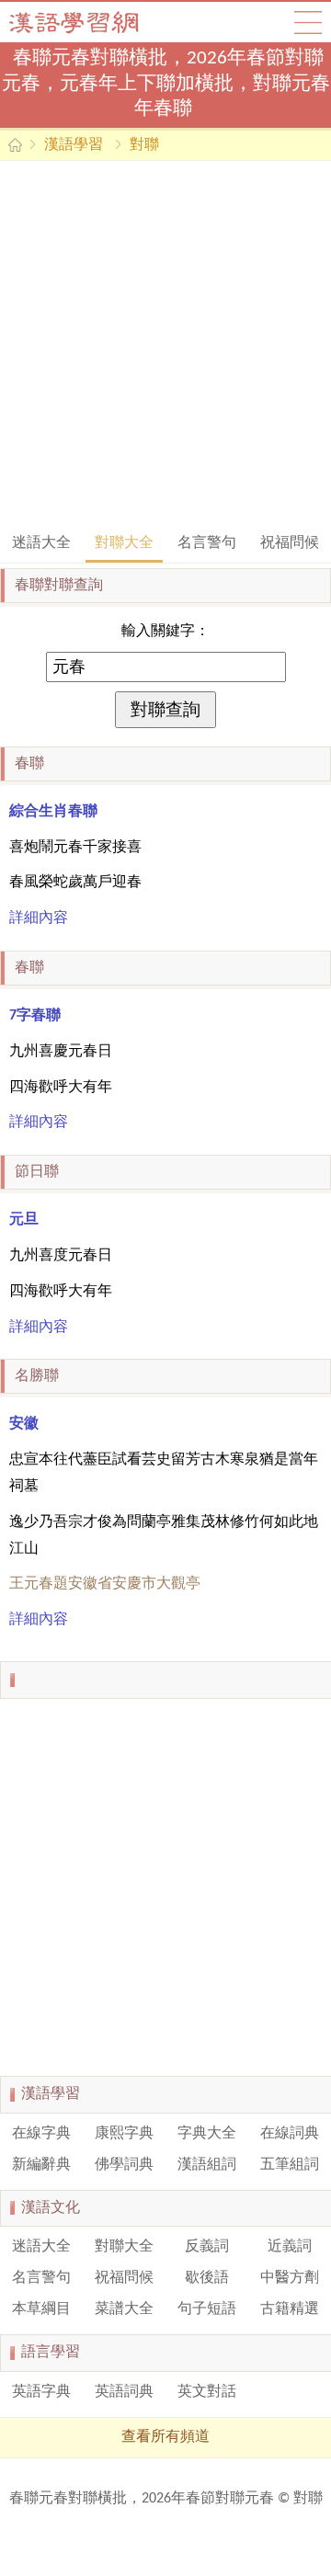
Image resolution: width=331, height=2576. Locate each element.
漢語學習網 (92, 22)
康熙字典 (124, 2134)
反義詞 (207, 2247)
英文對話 (207, 2392)
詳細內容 (39, 918)
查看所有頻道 (165, 2437)
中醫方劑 (290, 2278)
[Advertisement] (165, 345)
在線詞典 (290, 2134)
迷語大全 (41, 543)
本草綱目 (41, 2309)
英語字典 (41, 2392)
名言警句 (207, 543)
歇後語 (207, 2278)
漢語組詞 (207, 2165)
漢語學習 (74, 145)
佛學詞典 (124, 2165)
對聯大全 (124, 543)
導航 (308, 22)
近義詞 (290, 2247)
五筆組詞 (290, 2165)
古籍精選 (290, 2309)
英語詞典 (124, 2392)
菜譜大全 (124, 2309)
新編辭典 (41, 2165)
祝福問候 (290, 543)
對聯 (144, 145)
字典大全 (207, 2134)
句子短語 (207, 2309)
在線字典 (41, 2134)
